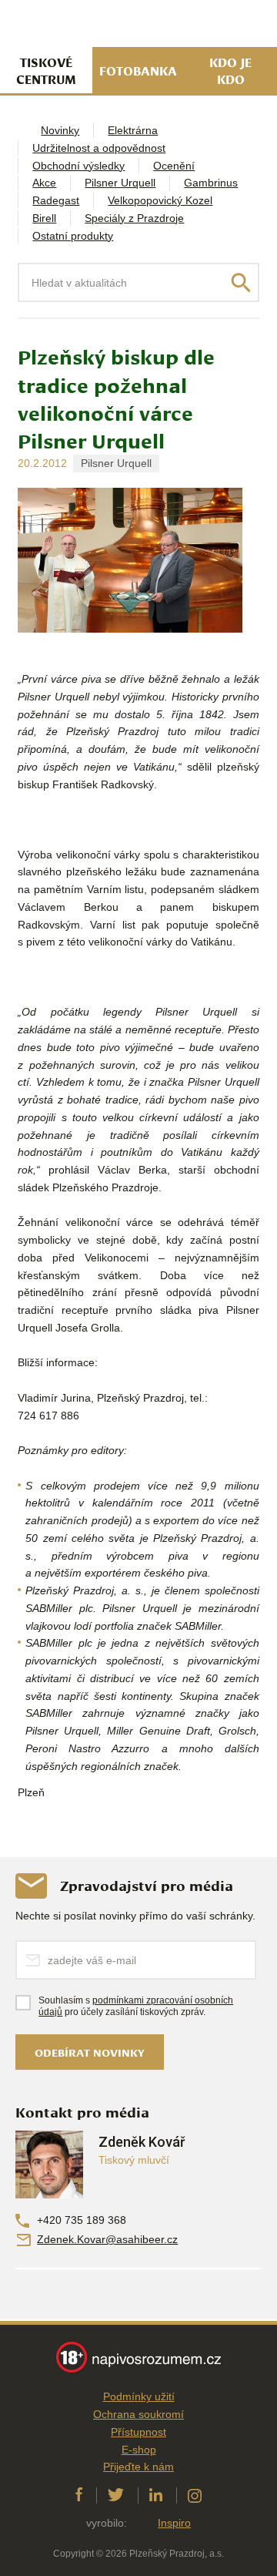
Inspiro (174, 2523)
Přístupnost (138, 2432)
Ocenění (174, 166)
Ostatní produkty (73, 236)
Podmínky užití (139, 2396)
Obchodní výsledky (78, 166)
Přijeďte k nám (138, 2467)
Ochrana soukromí (138, 2414)
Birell (44, 218)
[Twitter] (116, 2495)
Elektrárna (133, 130)
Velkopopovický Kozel (160, 200)
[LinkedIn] (156, 2495)
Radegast (56, 200)
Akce (44, 183)
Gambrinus (211, 183)
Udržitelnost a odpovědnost (99, 148)
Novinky (60, 130)
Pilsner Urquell (120, 183)
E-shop (139, 2450)
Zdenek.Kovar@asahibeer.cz (107, 2239)
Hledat (241, 283)
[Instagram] (195, 2495)
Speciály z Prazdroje (134, 218)
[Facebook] (79, 2495)
